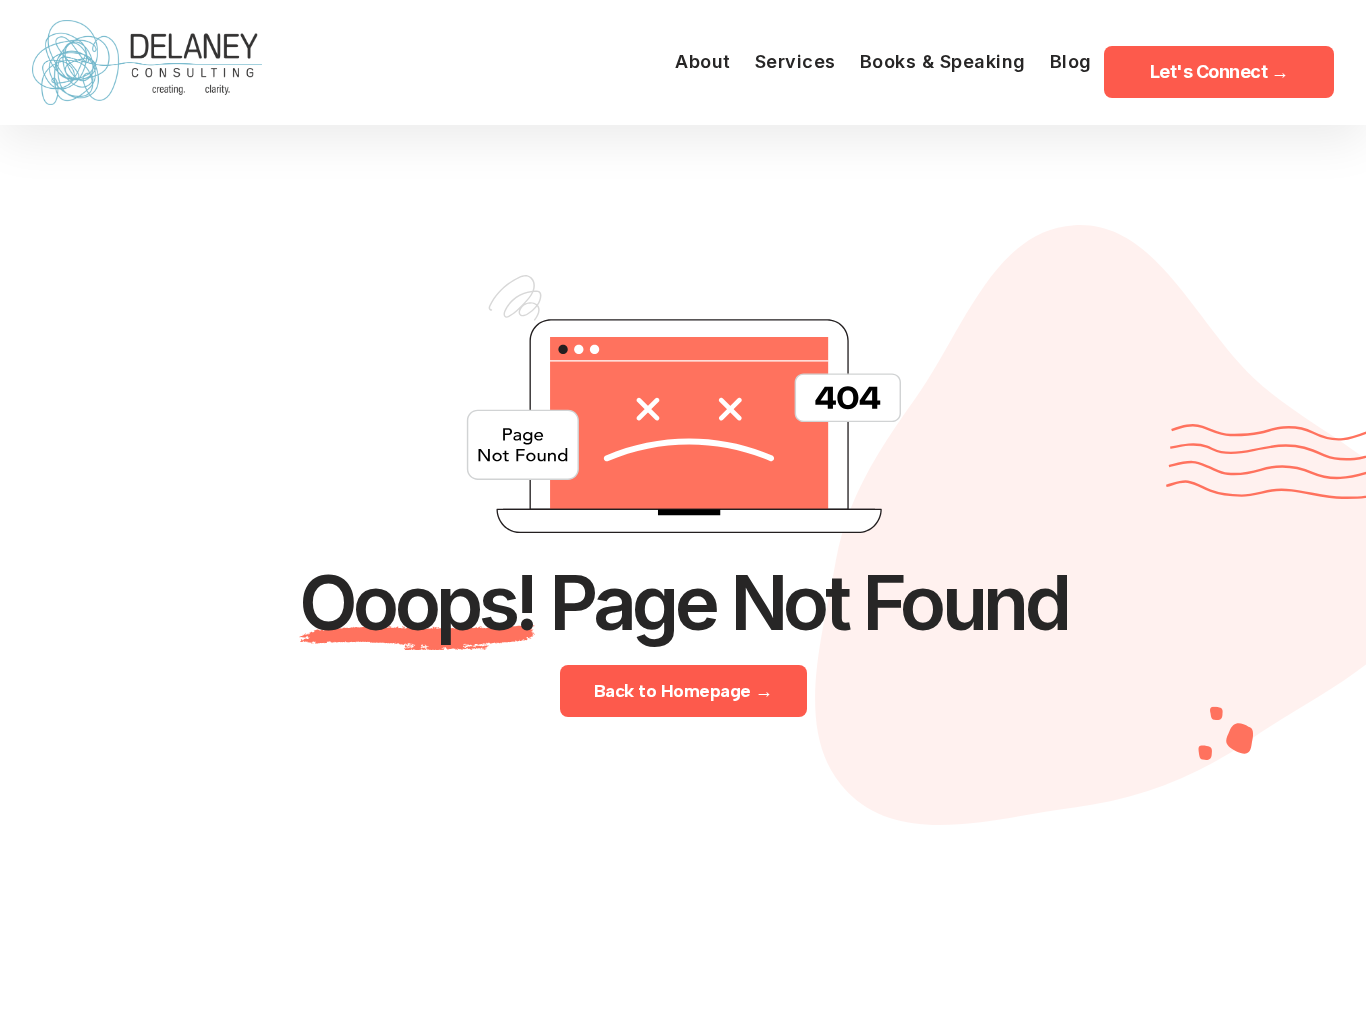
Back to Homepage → (683, 691)
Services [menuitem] (795, 61)
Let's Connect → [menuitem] (1219, 71)
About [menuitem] (703, 61)
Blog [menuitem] (1071, 61)
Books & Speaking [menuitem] (943, 61)
